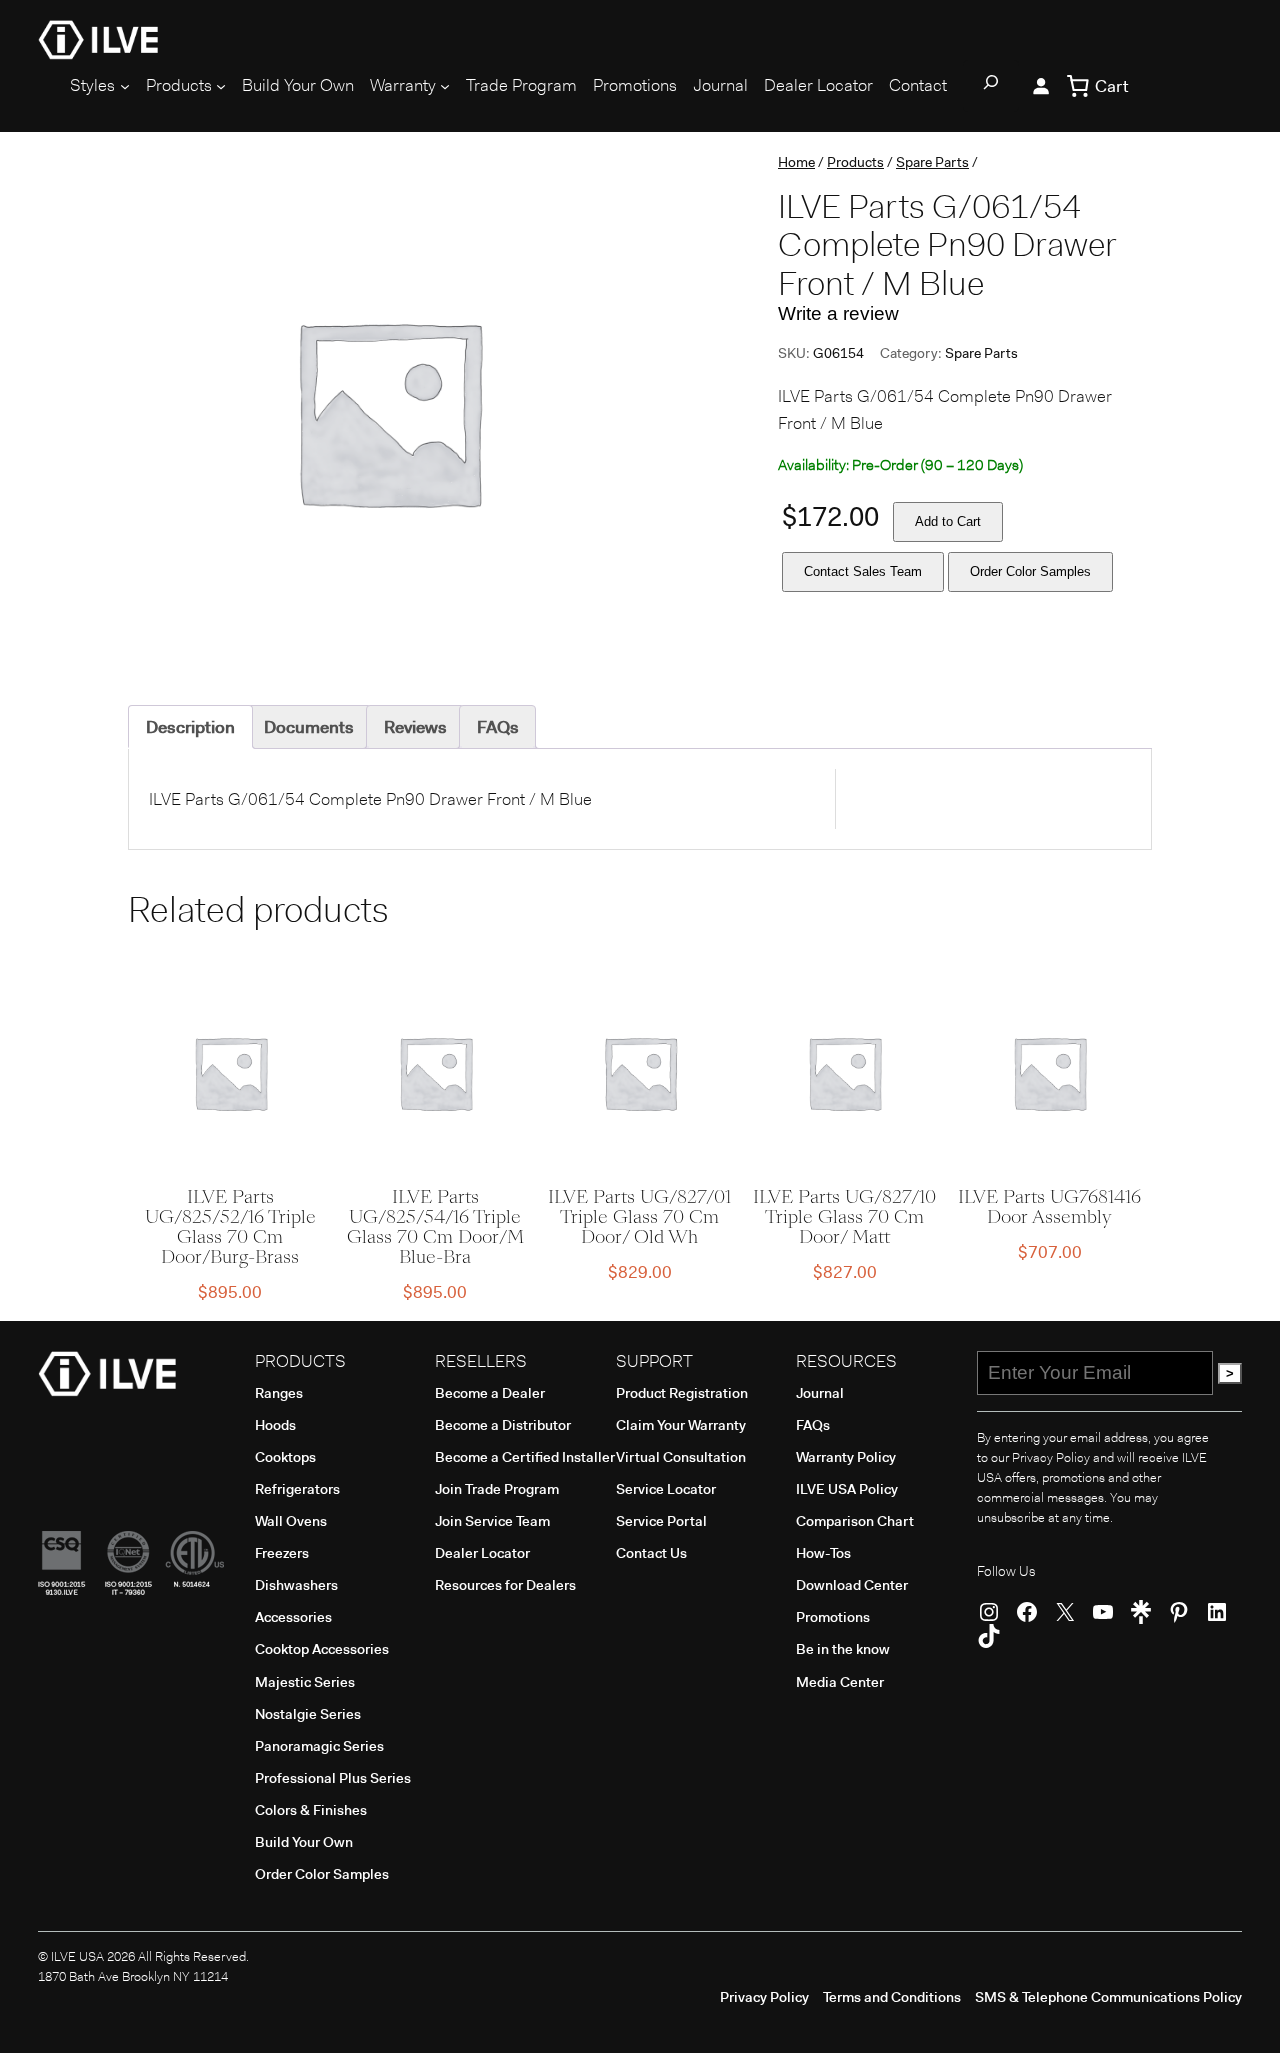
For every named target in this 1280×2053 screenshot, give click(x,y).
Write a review (838, 313)
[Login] (1040, 86)
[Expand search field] (991, 86)
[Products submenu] (221, 86)
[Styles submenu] (125, 86)
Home (796, 162)
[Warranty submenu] (445, 86)
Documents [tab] (309, 727)
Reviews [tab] (415, 727)
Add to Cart (948, 521)
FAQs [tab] (498, 727)
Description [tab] (190, 727)
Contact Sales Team (863, 571)
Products (855, 162)
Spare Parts (932, 162)
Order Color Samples (1030, 571)
